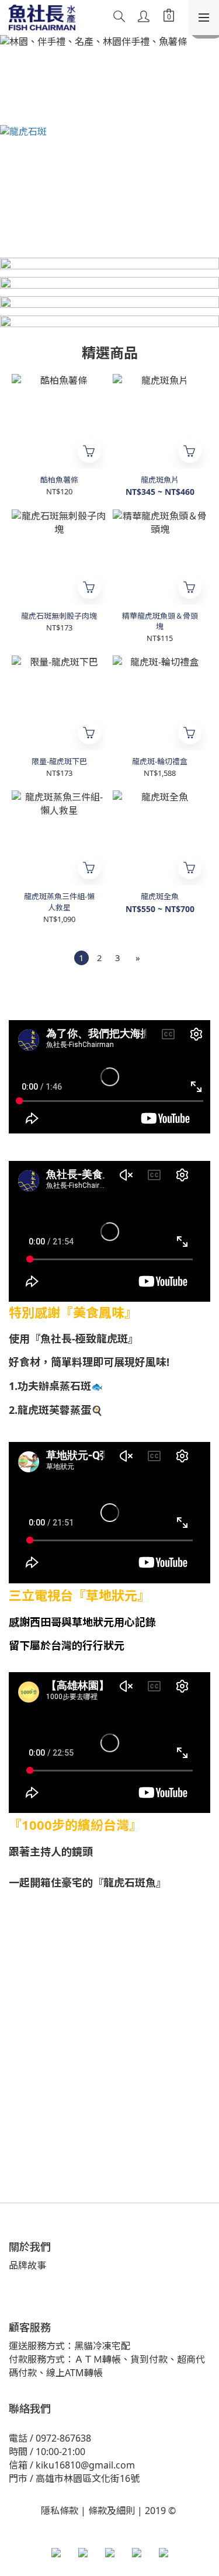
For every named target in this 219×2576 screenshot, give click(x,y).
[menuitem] (81, 958)
